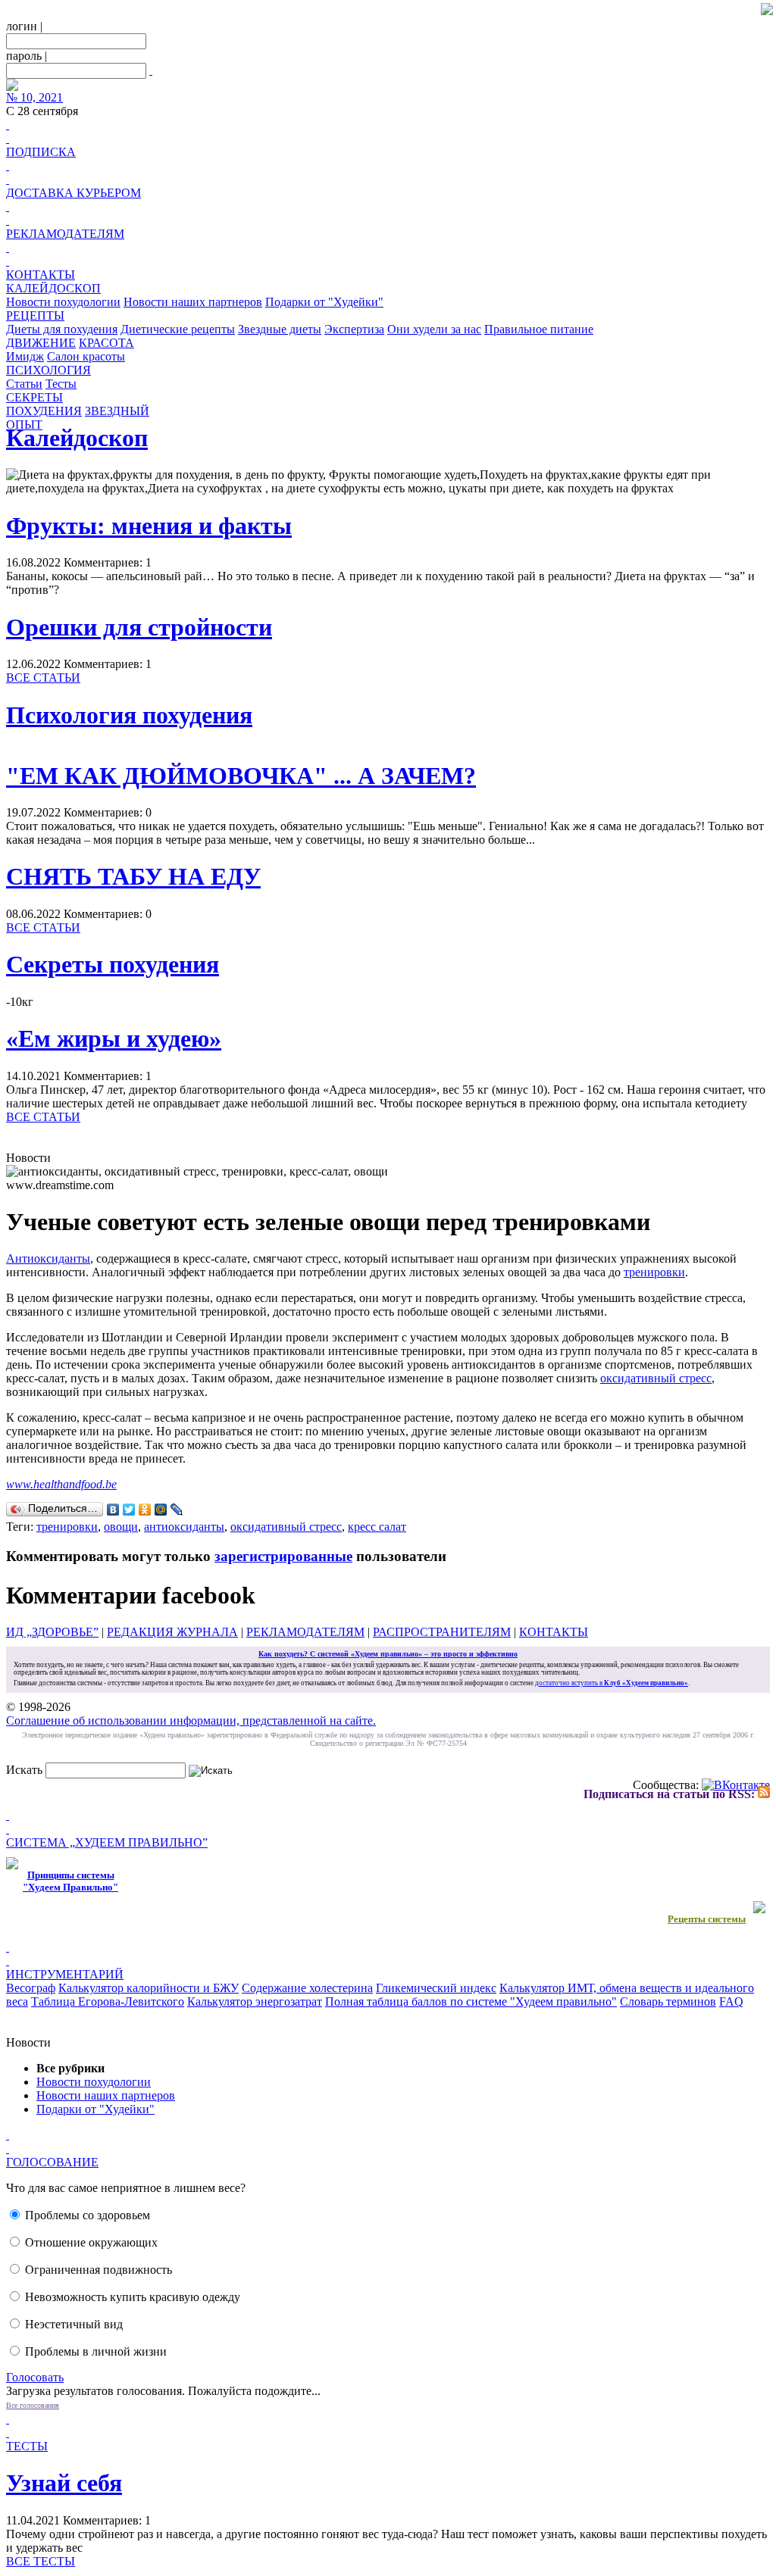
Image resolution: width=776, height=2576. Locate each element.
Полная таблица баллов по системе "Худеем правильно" (471, 2001)
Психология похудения (129, 715)
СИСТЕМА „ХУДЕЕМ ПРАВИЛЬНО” (107, 1842)
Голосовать (35, 2377)
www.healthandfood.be (61, 1484)
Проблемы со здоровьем (88, 2215)
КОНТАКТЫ (41, 275)
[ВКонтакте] (113, 1510)
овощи (121, 1527)
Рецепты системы (707, 1919)
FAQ (731, 2001)
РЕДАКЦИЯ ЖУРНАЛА (172, 1632)
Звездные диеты (280, 329)
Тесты (61, 384)
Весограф (31, 1988)
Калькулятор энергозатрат (255, 2001)
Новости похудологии (63, 302)
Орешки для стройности (139, 627)
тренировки (654, 1272)
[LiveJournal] (177, 1510)
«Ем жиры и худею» (114, 1038)
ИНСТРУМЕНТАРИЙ (65, 1974)
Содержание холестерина (307, 1988)
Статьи (24, 384)
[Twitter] (129, 1510)
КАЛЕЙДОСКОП (53, 288)
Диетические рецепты (178, 329)
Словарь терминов (668, 2001)
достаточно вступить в (612, 1683)
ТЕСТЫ (27, 2446)
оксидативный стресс (656, 1378)
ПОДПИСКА (41, 152)
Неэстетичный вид (74, 2324)
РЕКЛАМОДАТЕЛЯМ (65, 234)
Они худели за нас (434, 329)
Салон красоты (86, 356)
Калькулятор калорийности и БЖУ (149, 1988)
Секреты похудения (113, 964)
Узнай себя (64, 2483)
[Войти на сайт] (151, 70)
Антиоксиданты (48, 1258)
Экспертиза (354, 329)
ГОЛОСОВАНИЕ (52, 2162)
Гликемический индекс (436, 1988)
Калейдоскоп (77, 438)
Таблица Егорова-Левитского (108, 2001)
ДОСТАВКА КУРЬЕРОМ (74, 193)
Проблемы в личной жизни (96, 2351)
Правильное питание (539, 329)
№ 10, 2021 (34, 97)
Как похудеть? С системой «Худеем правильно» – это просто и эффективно (388, 1654)
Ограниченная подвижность (99, 2270)
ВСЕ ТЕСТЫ (41, 2561)
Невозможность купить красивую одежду (133, 2297)
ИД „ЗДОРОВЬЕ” (52, 1632)
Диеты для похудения (62, 329)
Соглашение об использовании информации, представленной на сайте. (191, 1720)
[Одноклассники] (145, 1510)
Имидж (25, 356)
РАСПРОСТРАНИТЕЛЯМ (442, 1632)
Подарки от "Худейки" (324, 302)
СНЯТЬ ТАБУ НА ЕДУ (133, 876)
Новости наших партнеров (193, 302)
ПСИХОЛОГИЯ (48, 370)
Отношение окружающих (91, 2242)
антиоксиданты (184, 1527)
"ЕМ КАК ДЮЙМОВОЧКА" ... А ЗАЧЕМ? (241, 776)
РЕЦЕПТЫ (35, 315)
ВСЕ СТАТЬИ (43, 678)
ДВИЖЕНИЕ (41, 343)
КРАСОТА (106, 343)
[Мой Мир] (161, 1510)
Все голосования (33, 2405)
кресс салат (377, 1527)
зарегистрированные (283, 1556)
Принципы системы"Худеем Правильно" (70, 1881)
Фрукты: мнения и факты (149, 526)
